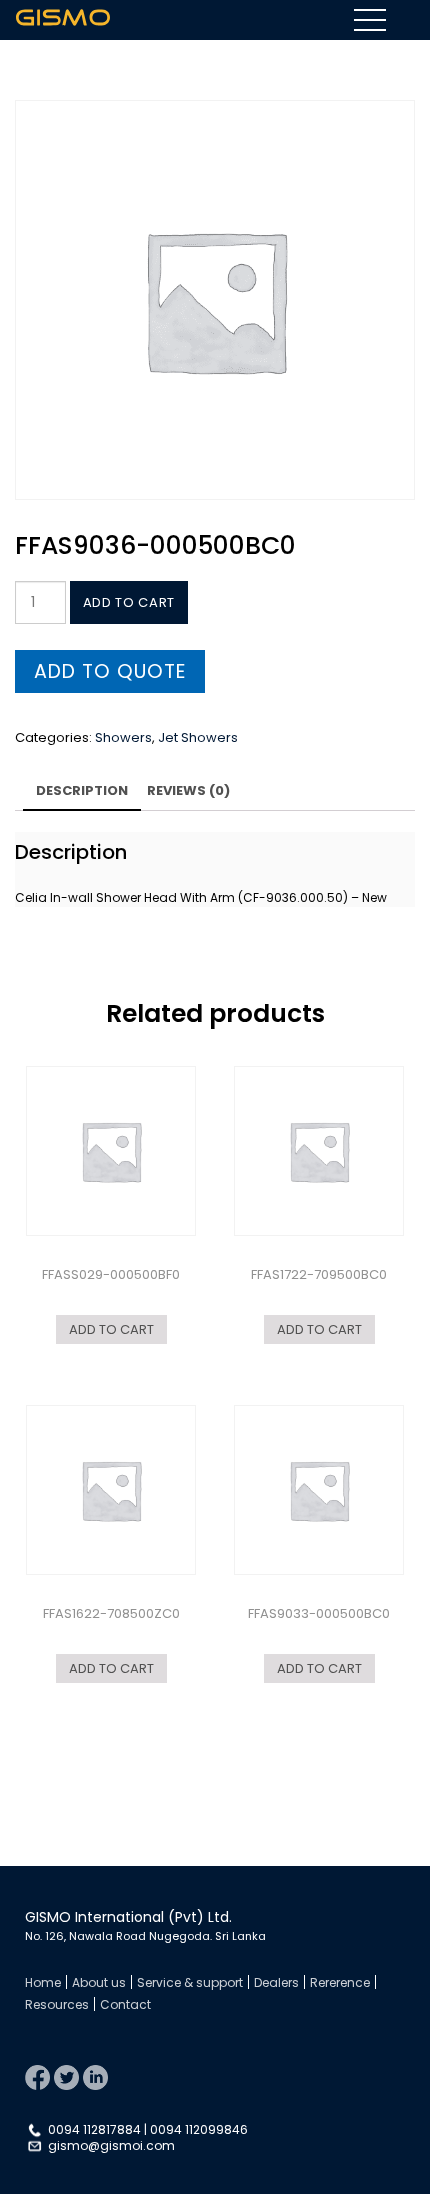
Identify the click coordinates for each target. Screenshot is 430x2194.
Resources (57, 2004)
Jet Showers (198, 737)
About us (99, 1982)
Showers (123, 737)
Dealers (276, 1982)
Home (43, 1982)
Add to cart (129, 602)
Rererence (340, 1982)
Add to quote (110, 671)
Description (82, 790)
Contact (125, 2004)
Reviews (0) (188, 790)
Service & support (190, 1982)
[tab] (82, 793)
